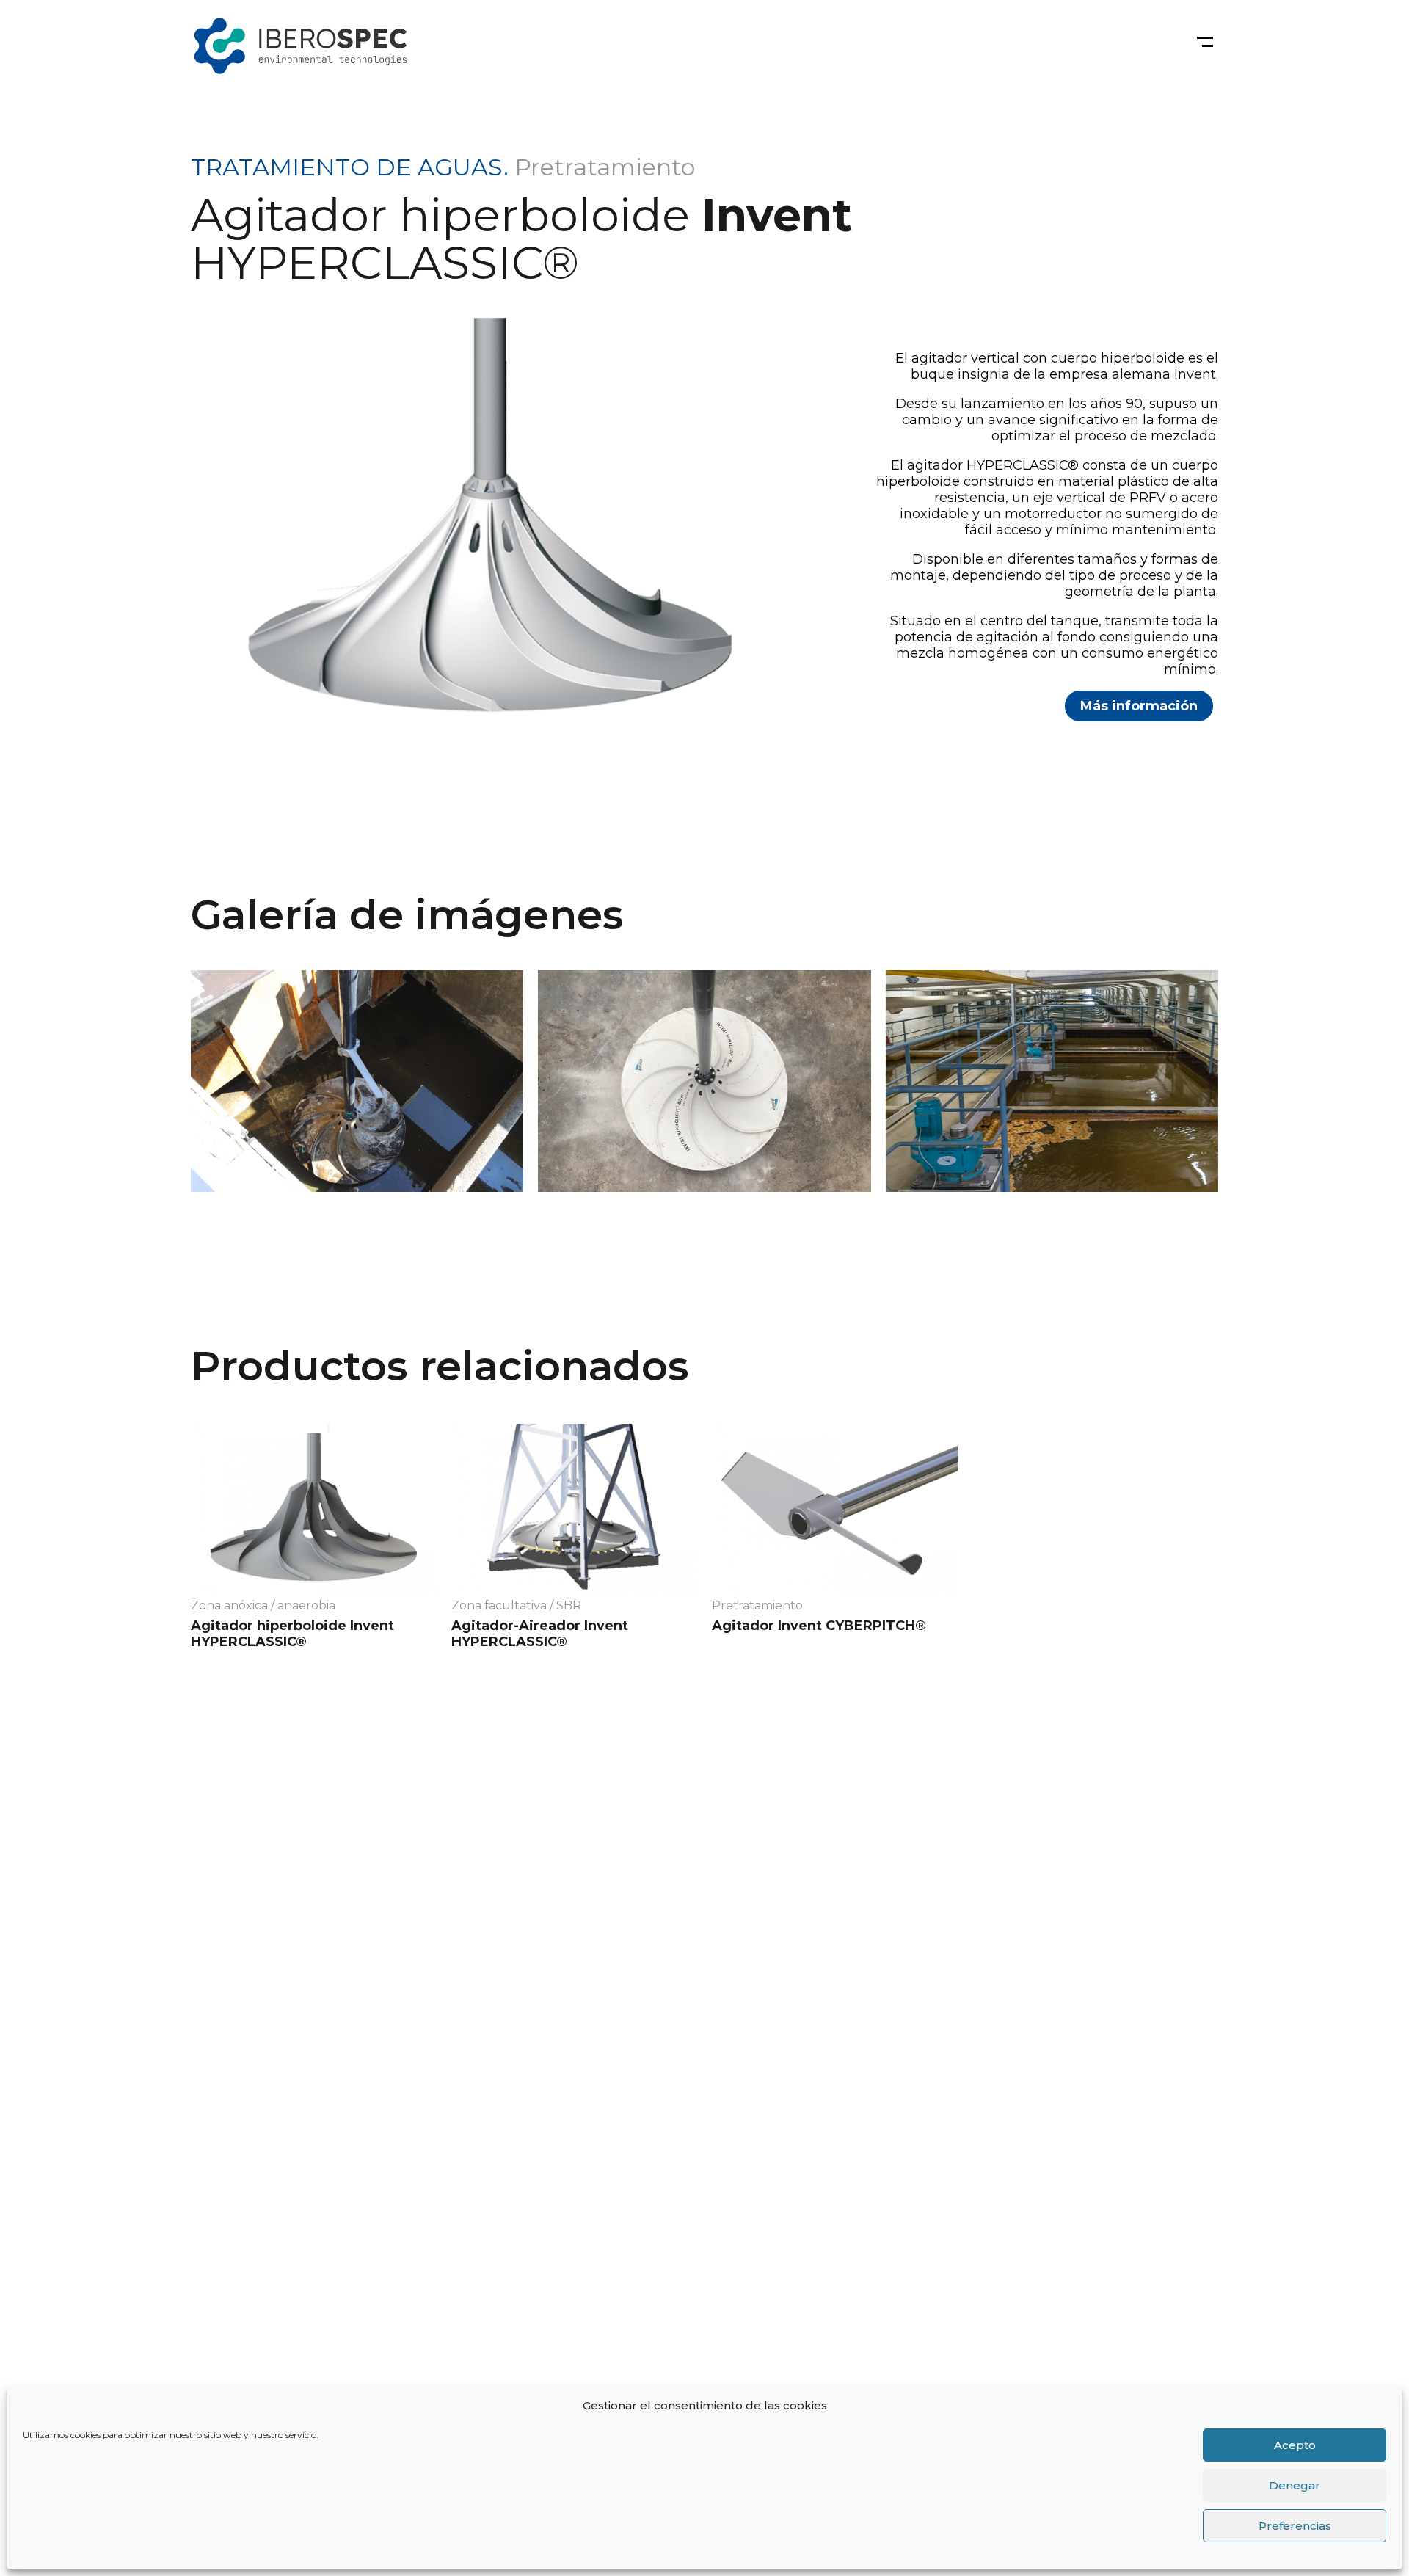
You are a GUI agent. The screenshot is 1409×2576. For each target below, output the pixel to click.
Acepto (1295, 2445)
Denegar (1295, 2485)
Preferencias (1295, 2526)
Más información (1139, 706)
